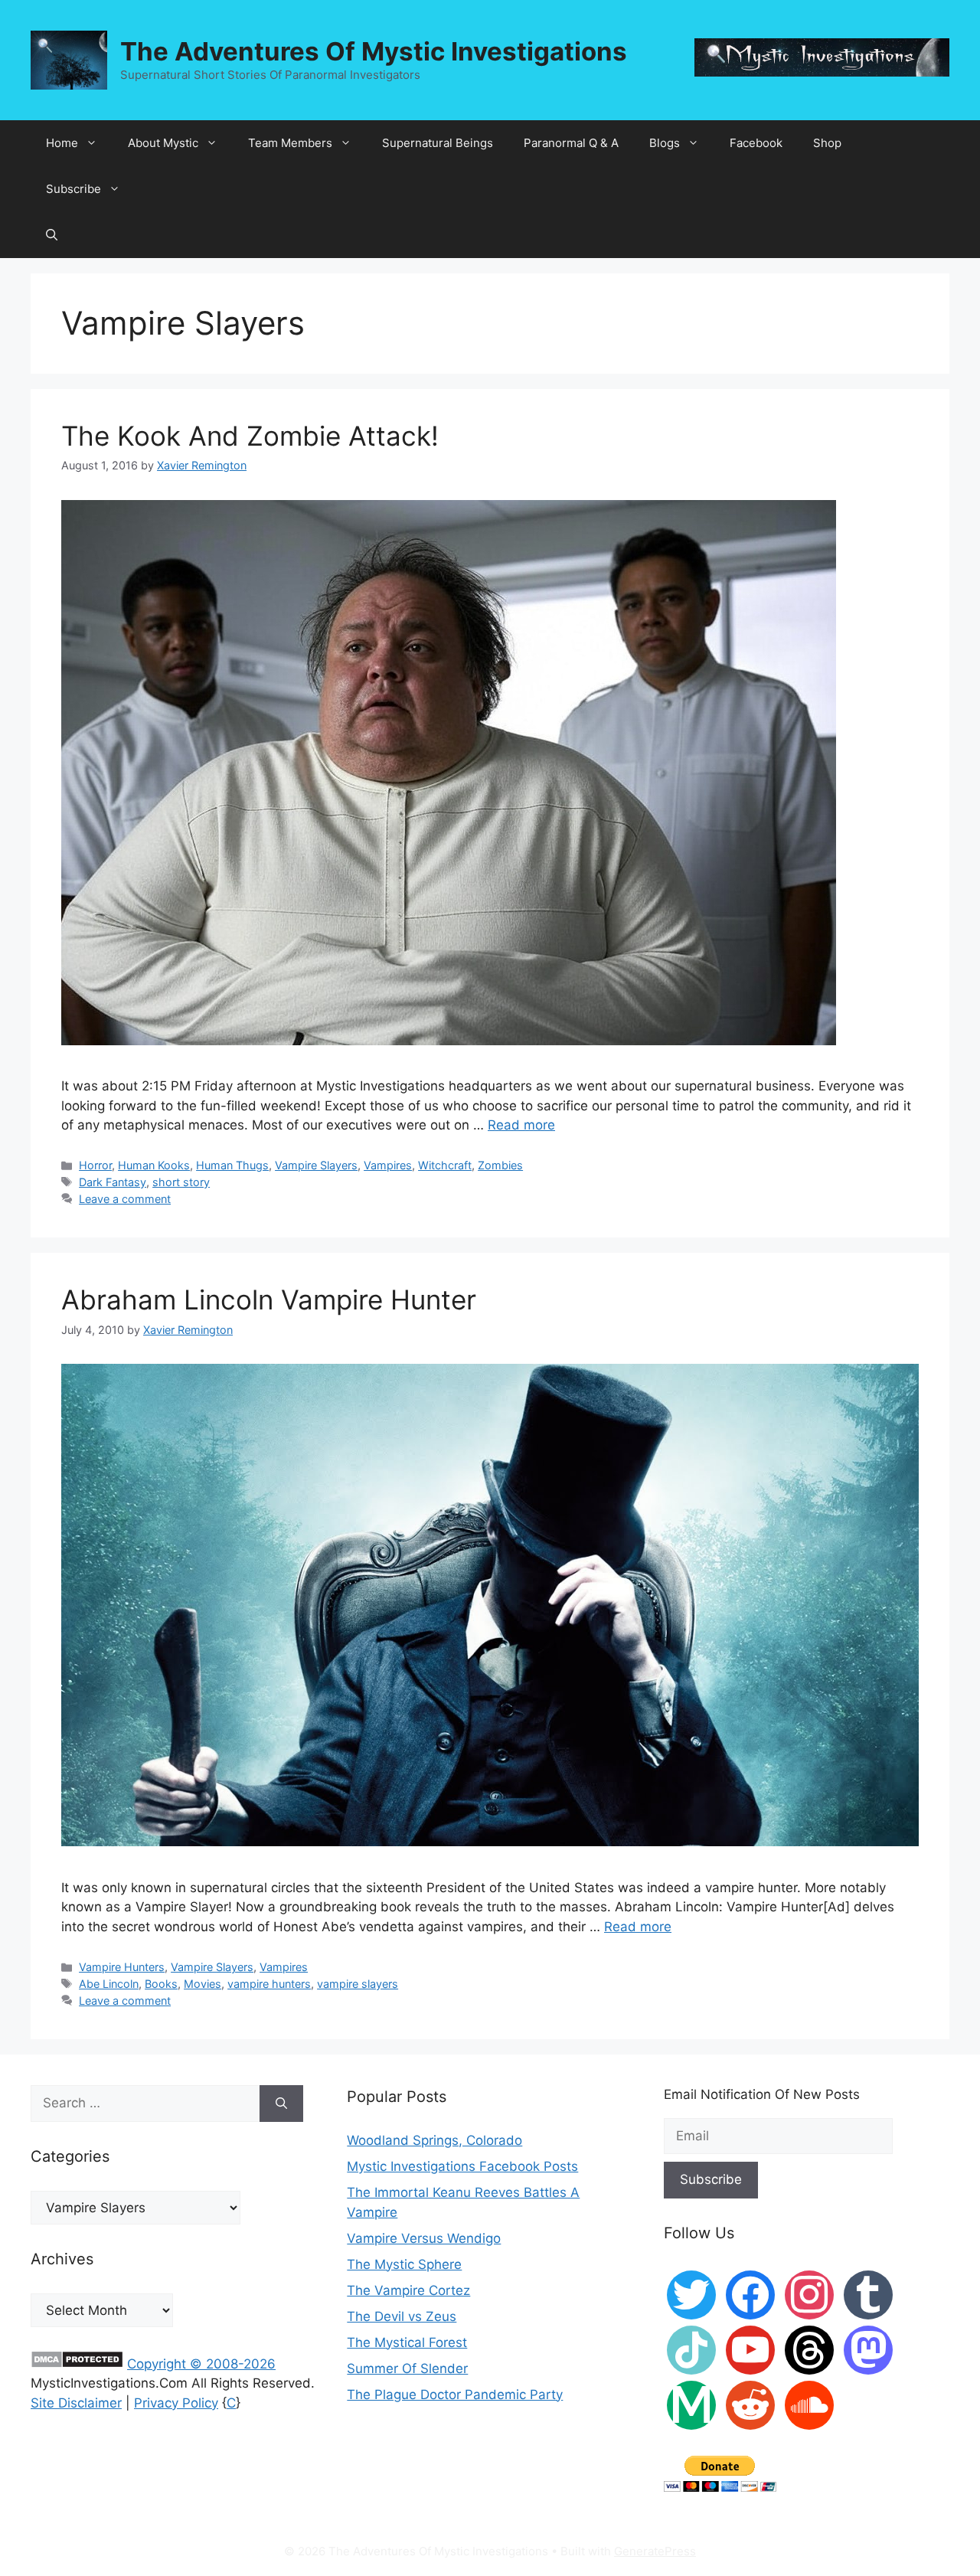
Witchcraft (445, 1165)
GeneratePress (655, 2551)
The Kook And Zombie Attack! (250, 436)
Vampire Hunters (122, 1967)
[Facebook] (750, 2294)
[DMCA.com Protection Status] (77, 2364)
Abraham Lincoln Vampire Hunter (269, 1299)
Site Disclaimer (76, 2403)
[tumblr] (868, 2294)
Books (161, 1984)
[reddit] (750, 2404)
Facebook (756, 143)
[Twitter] (691, 2294)
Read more (521, 1125)
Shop (827, 143)
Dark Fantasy (113, 1182)
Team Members (290, 143)
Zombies (500, 1165)
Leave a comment (125, 1199)
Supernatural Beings (438, 143)
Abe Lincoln (109, 1984)
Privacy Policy (176, 2403)
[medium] (691, 2404)
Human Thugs (232, 1165)
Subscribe (73, 189)
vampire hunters (269, 1984)
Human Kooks (154, 1165)
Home (62, 143)
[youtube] (750, 2349)
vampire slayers (358, 1984)
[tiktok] (691, 2349)
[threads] (809, 2349)
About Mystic (163, 143)
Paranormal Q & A (571, 143)
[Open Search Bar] (52, 235)
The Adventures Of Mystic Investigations (374, 51)
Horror (95, 1165)
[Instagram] (809, 2294)
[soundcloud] (809, 2404)
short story (181, 1182)
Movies (203, 1984)
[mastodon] (868, 2349)
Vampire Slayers (316, 1165)
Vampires (388, 1165)
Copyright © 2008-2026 (201, 2364)
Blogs (665, 143)
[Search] (281, 2104)
